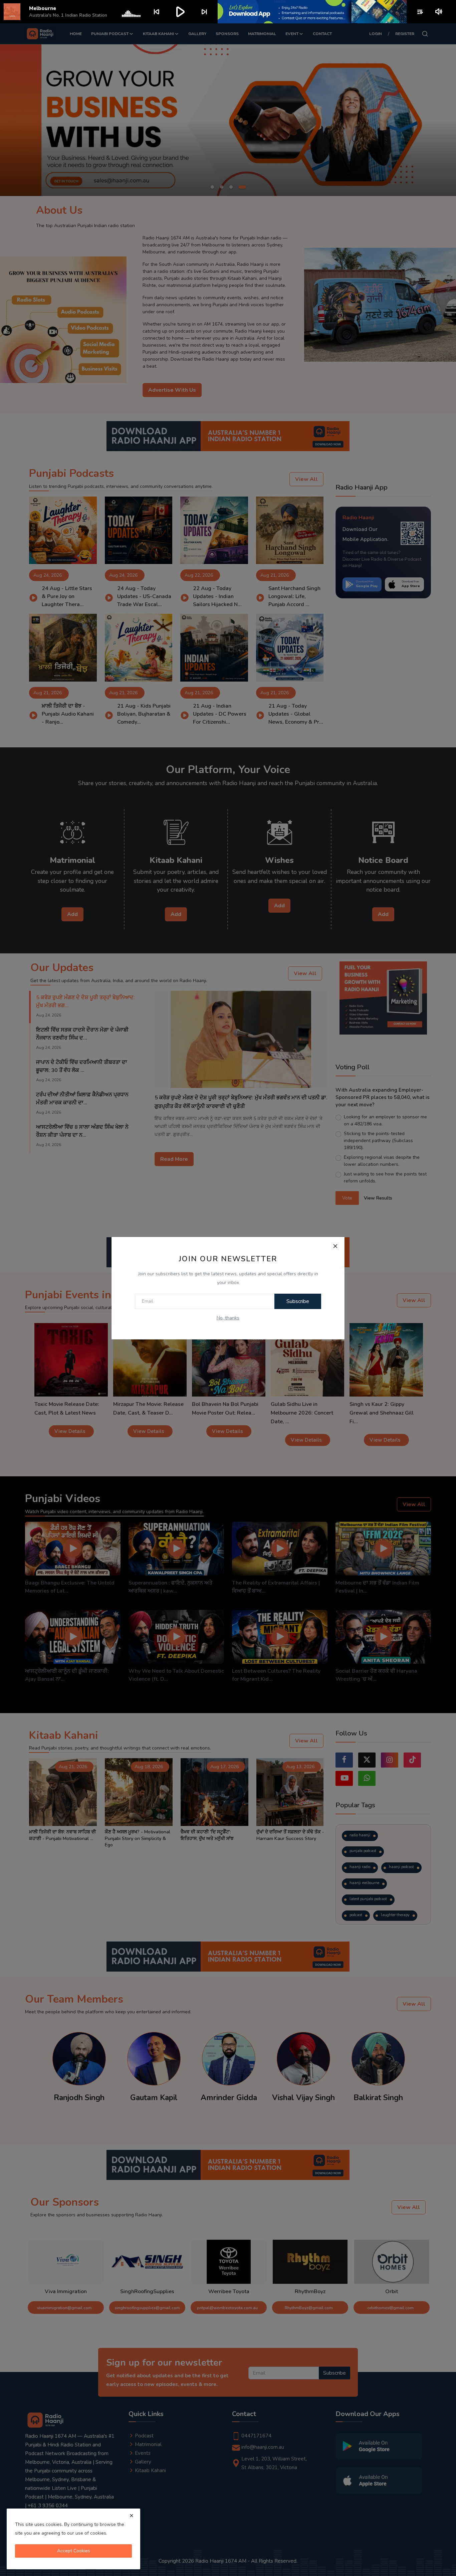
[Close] (335, 1246)
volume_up (439, 12)
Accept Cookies (74, 2551)
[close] (132, 2516)
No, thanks (228, 1318)
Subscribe (298, 1301)
